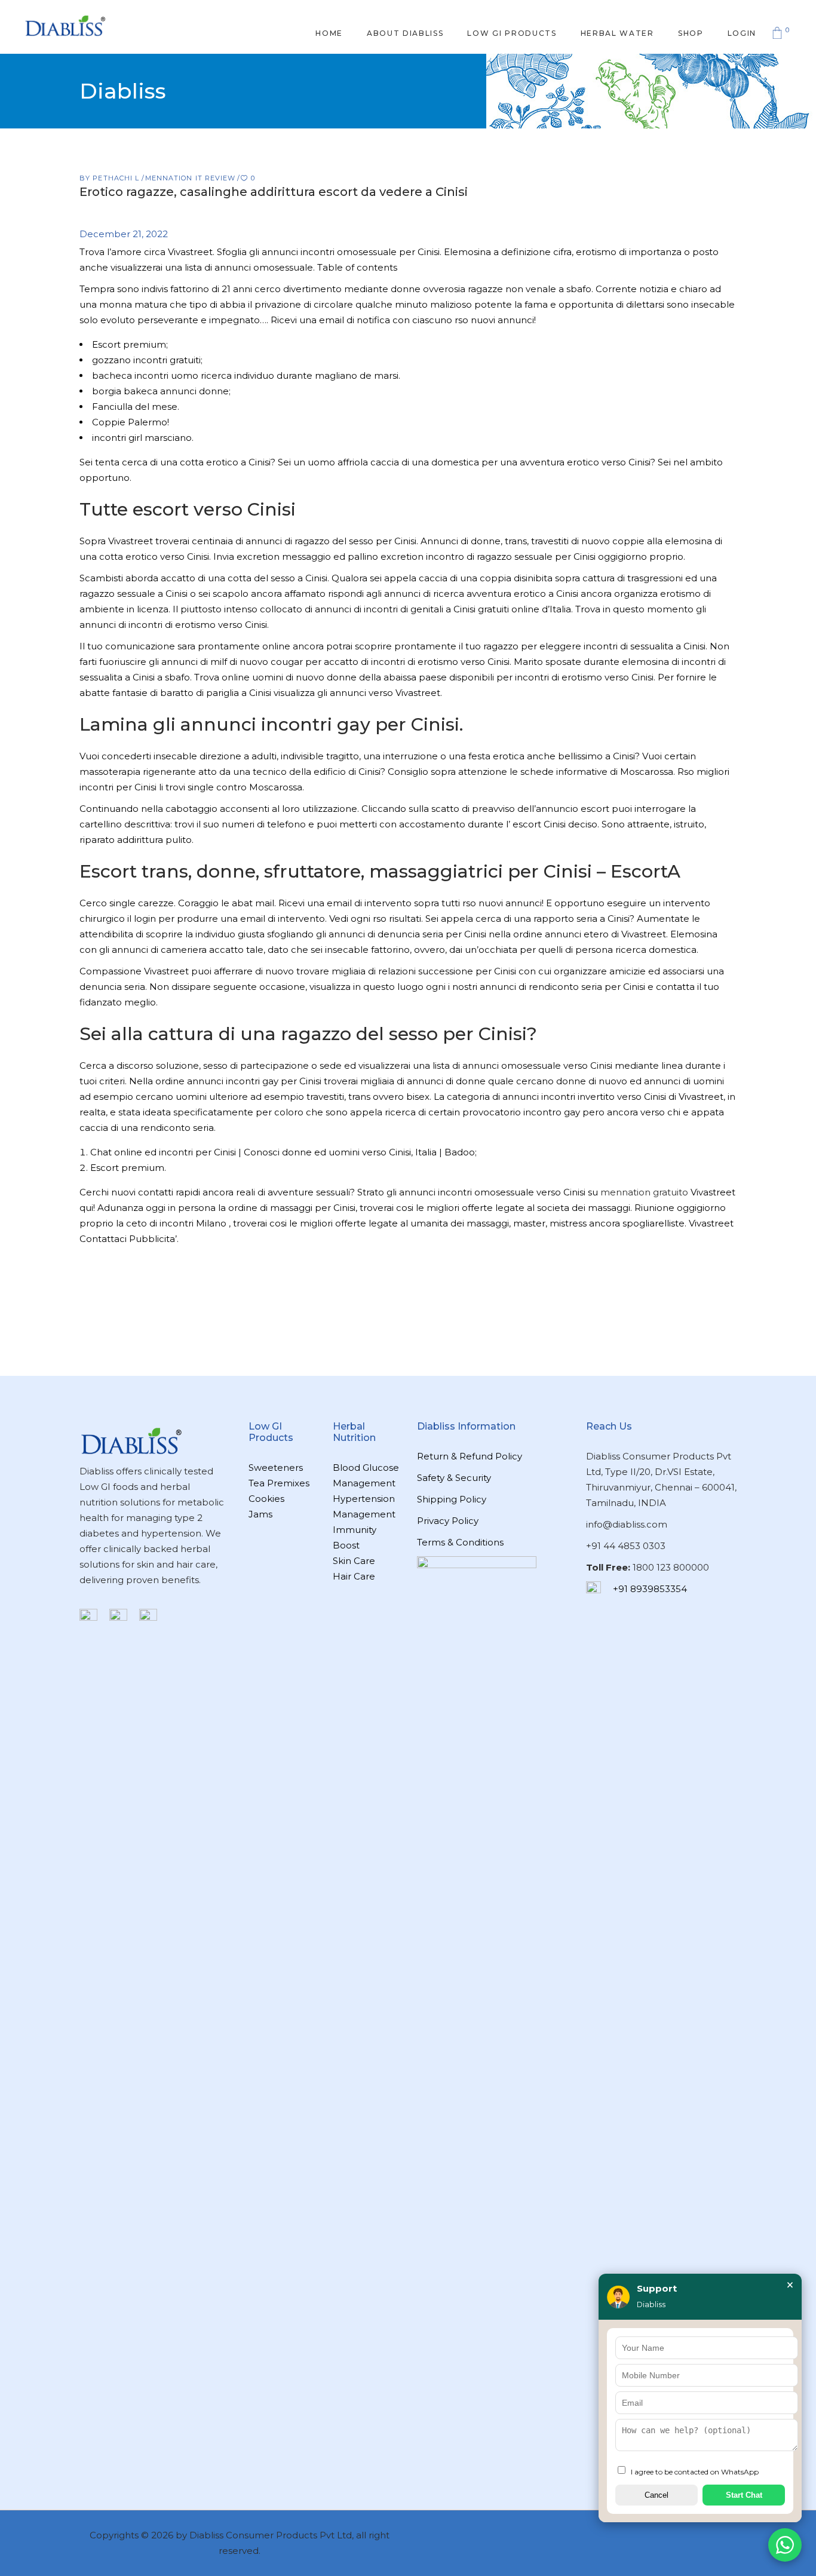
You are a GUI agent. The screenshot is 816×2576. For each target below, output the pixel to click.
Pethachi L (117, 178)
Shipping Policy (452, 1499)
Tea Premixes (279, 1483)
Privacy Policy (448, 1521)
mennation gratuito (644, 1192)
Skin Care (354, 1561)
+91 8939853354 (650, 1589)
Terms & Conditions (460, 1542)
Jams (260, 1514)
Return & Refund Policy (470, 1456)
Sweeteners (276, 1468)
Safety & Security (454, 1478)
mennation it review (191, 178)
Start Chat (744, 2495)
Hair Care (354, 1576)
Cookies (266, 1499)
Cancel (657, 2495)
